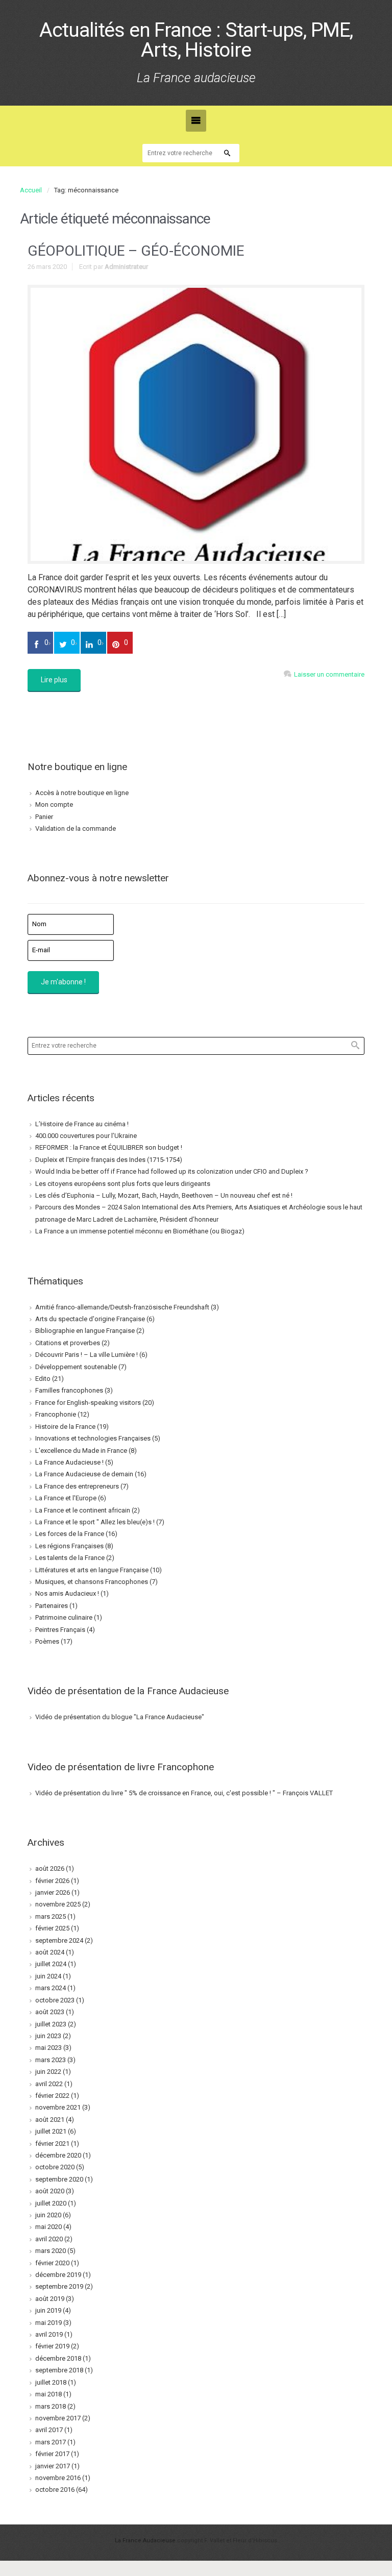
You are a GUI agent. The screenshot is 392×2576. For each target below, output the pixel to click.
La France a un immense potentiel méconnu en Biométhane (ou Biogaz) (140, 1231)
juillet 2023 (51, 2024)
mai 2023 (48, 2048)
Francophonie (56, 1414)
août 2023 (50, 2012)
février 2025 (52, 1928)
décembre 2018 (58, 2358)
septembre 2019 (59, 2286)
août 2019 (50, 2299)
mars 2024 (51, 1988)
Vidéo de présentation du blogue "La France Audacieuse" (120, 1717)
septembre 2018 (59, 2370)
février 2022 (52, 2096)
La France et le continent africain (83, 1510)
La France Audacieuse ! (69, 1462)
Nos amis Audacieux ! (67, 1593)
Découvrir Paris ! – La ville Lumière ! (87, 1355)
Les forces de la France (70, 1534)
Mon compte (54, 804)
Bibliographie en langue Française (85, 1331)
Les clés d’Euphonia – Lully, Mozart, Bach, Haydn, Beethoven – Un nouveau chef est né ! (164, 1195)
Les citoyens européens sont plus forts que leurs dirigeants (123, 1184)
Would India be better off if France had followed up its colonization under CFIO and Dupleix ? (172, 1171)
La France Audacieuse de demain (84, 1474)
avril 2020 (49, 2239)
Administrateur (126, 267)
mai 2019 (48, 2323)
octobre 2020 (55, 2167)
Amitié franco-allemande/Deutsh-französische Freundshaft (122, 1307)
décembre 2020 (58, 2155)
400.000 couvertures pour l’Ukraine (86, 1136)
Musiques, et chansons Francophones (92, 1582)
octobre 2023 (55, 2000)
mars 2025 (51, 1916)
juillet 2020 (51, 2203)
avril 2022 (49, 2084)
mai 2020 (48, 2227)
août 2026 (50, 1868)
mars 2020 (51, 2251)
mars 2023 (51, 2060)
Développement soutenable (76, 1367)
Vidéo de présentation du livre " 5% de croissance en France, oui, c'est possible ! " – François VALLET (184, 1793)
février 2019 (52, 2346)
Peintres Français (60, 1630)
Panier (44, 817)
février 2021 (52, 2144)
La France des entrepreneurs (77, 1486)
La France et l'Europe (66, 1498)
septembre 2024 (59, 1940)
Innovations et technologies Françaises (93, 1438)
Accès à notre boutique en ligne (82, 793)
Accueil (31, 190)
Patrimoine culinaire (64, 1617)
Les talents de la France (70, 1558)
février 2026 (52, 1881)
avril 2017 (49, 2430)
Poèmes (47, 1641)
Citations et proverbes (68, 1343)
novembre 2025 (58, 1904)
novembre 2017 (58, 2418)
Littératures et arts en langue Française (92, 1570)
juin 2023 (48, 2036)
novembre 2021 (58, 2107)
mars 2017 (51, 2442)
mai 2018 (48, 2394)
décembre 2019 (58, 2275)
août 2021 (50, 2120)
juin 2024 (48, 1976)
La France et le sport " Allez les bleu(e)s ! (95, 1522)
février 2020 (52, 2263)
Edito (43, 1379)
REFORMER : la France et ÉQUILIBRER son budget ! (109, 1147)
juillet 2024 (51, 1964)
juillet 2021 (51, 2131)
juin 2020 (48, 2215)
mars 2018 (51, 2406)
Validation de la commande (76, 828)
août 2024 (50, 1952)
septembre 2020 (59, 2179)
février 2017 (52, 2454)
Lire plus (54, 680)
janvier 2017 (53, 2466)
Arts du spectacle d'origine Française (90, 1319)
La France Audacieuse (145, 2541)
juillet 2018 (51, 2382)
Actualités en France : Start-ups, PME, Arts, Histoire (196, 40)
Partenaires (52, 1606)
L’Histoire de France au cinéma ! (82, 1124)
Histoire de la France (65, 1427)
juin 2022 (48, 2072)
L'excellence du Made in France (81, 1451)
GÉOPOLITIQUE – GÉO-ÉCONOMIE (136, 251)
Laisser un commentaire (329, 674)
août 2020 (50, 2191)
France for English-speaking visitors (88, 1403)
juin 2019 (48, 2310)
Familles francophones (69, 1390)
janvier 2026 (53, 1892)
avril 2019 (49, 2334)
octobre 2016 (55, 2490)
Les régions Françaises (69, 1546)
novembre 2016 (58, 2478)
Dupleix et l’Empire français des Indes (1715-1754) (109, 1160)
